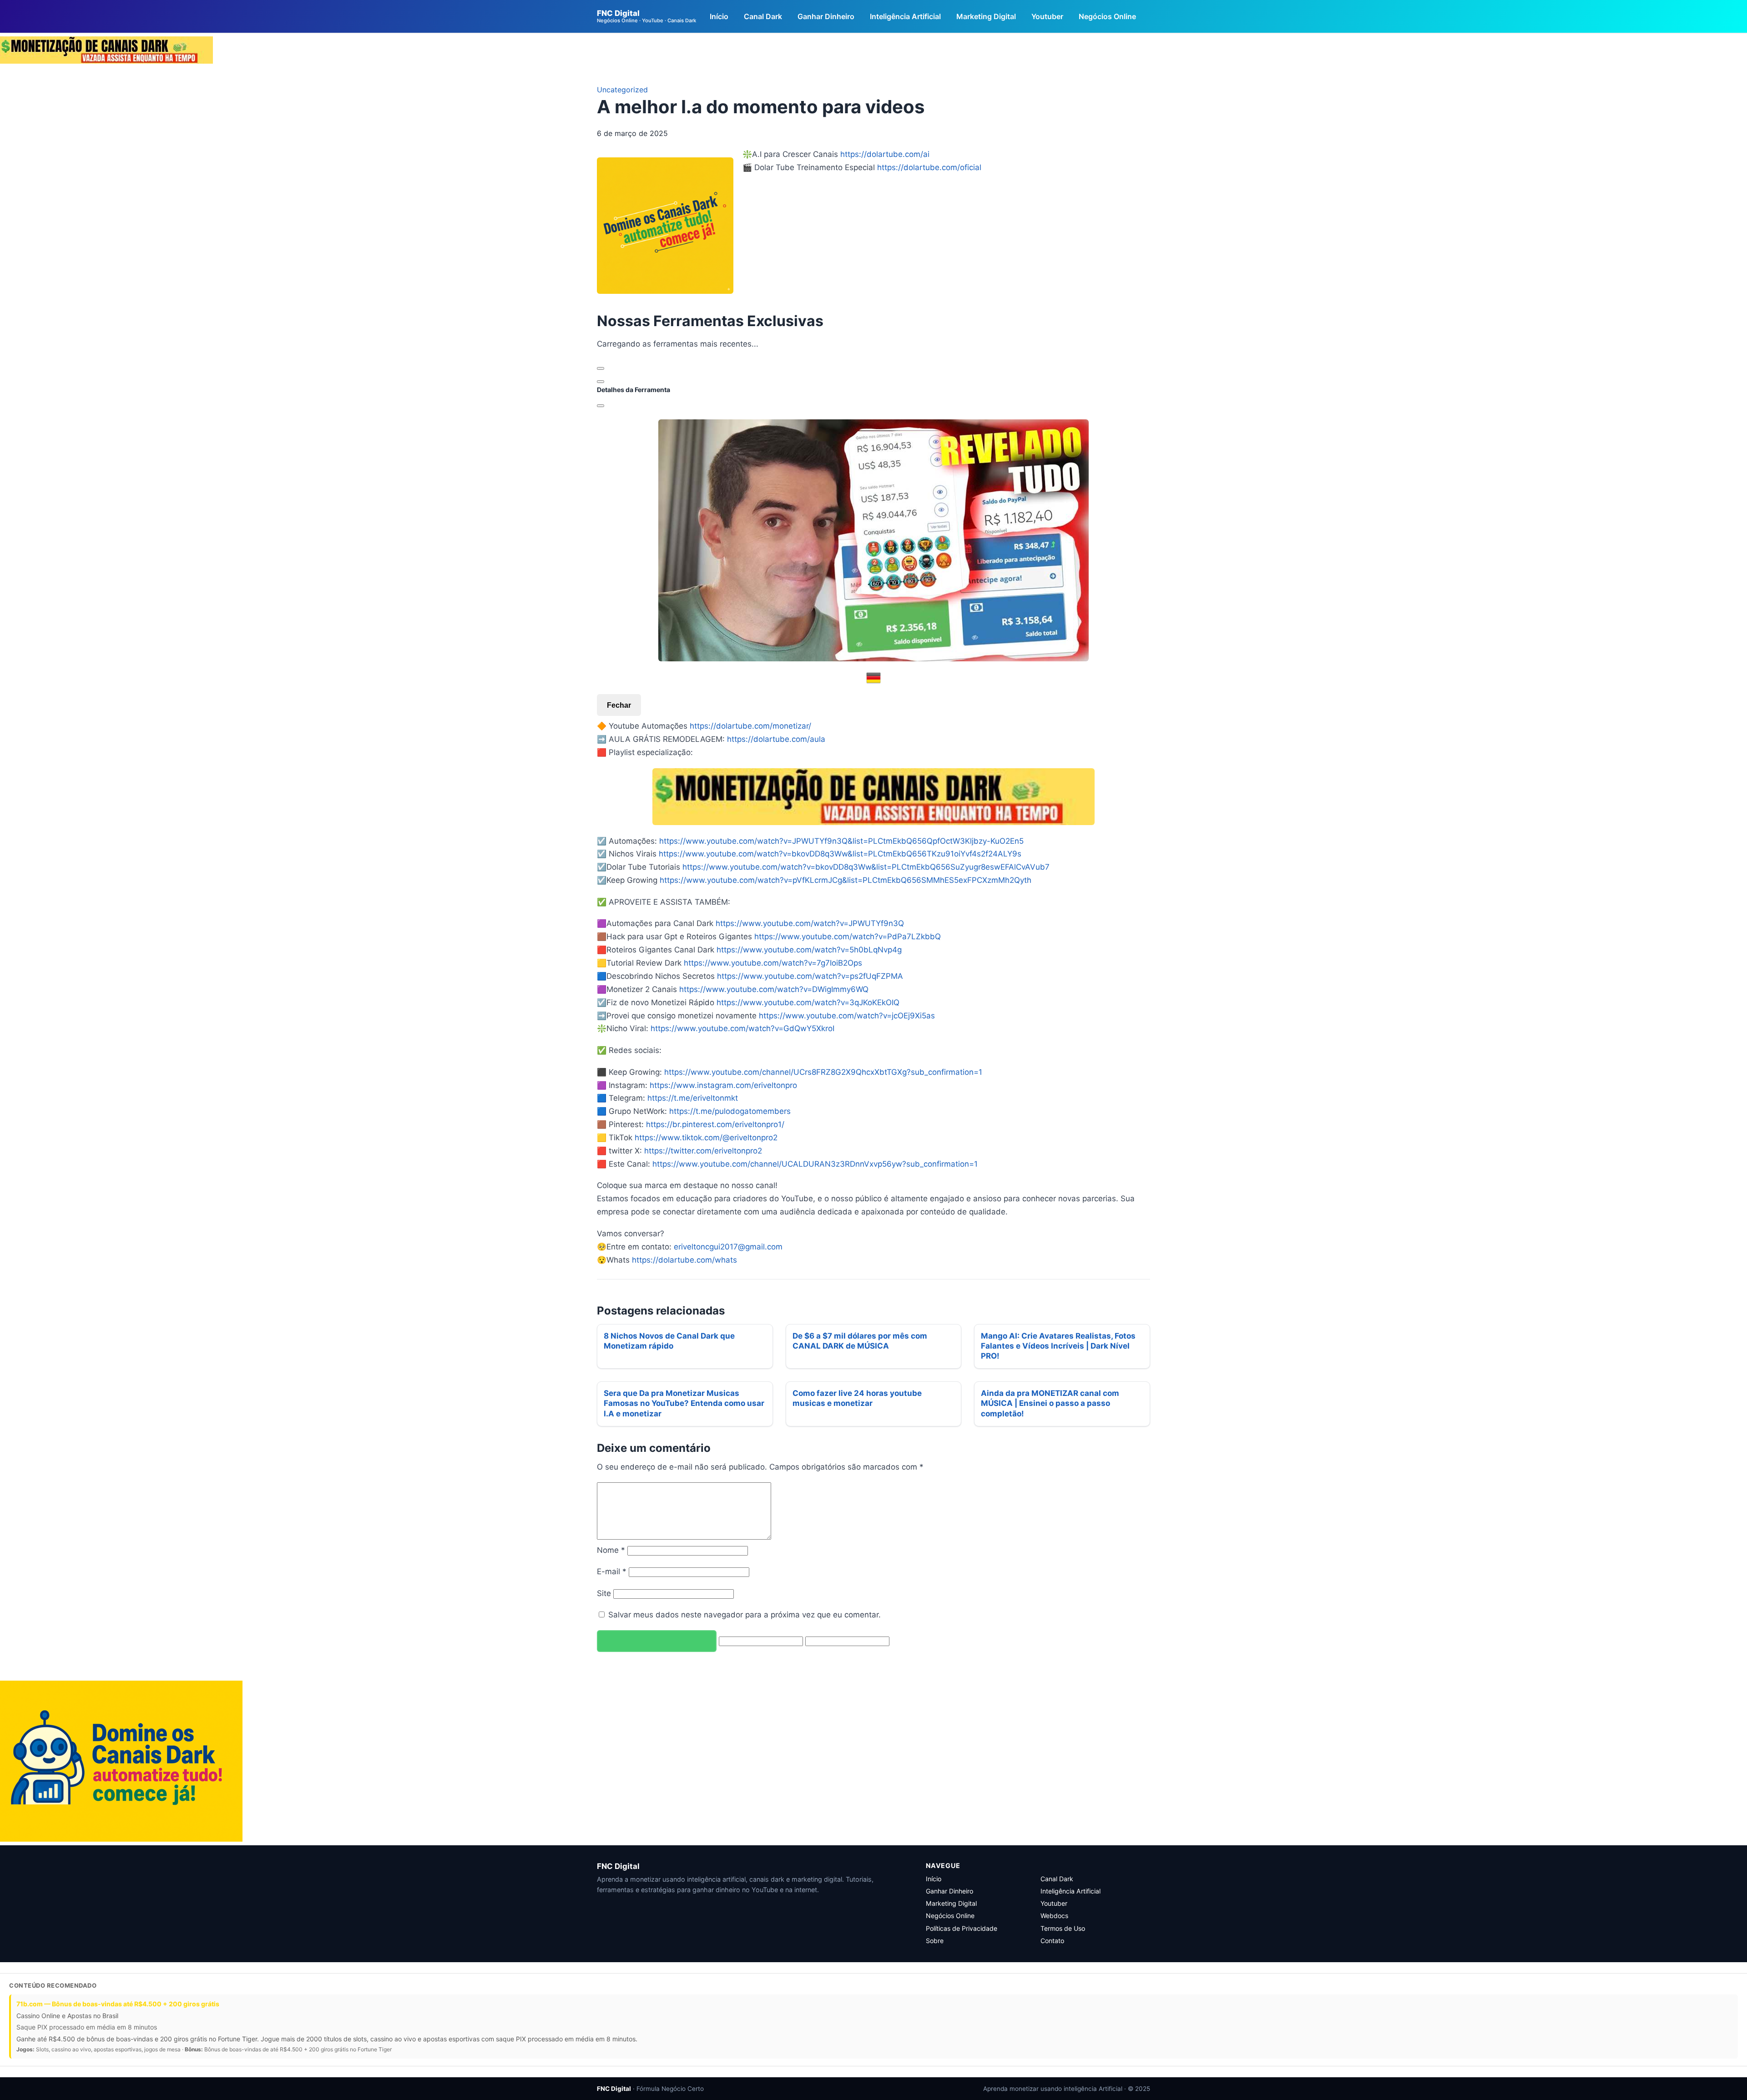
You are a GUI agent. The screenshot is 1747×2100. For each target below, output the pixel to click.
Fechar (619, 705)
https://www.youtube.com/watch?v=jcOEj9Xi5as (847, 1016)
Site (604, 1593)
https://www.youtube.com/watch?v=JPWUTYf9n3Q (810, 923)
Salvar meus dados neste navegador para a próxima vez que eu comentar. (745, 1615)
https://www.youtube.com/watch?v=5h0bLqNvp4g (809, 950)
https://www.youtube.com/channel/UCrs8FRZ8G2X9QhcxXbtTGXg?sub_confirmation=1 (823, 1072)
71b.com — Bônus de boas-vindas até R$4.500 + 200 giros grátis (118, 2004)
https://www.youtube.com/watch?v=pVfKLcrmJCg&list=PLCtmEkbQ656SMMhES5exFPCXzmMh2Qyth (846, 880)
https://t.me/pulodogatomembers (730, 1111)
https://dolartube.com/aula (776, 739)
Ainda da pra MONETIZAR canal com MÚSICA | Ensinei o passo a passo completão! (1050, 1403)
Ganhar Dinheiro (826, 16)
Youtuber (1047, 16)
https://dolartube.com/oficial (929, 167)
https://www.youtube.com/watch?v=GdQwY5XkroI (742, 1028)
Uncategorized (622, 90)
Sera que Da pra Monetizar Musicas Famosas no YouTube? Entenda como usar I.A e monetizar (684, 1403)
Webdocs (1054, 1916)
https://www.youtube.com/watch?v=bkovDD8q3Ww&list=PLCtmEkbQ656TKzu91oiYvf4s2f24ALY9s (840, 854)
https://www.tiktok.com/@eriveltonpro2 (706, 1138)
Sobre (935, 1941)
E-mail (612, 1571)
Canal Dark (763, 16)
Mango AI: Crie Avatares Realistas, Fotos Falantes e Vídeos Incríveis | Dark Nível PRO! (1058, 1346)
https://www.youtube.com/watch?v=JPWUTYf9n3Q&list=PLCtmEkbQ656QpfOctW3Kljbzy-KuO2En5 (841, 841)
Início (719, 16)
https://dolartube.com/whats (684, 1260)
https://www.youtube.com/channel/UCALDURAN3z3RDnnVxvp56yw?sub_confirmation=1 (815, 1164)
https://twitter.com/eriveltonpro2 (703, 1151)
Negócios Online (1107, 16)
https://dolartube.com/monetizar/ (750, 726)
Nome (611, 1550)
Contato (1052, 1941)
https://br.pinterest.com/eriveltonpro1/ (715, 1124)
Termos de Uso (1063, 1928)
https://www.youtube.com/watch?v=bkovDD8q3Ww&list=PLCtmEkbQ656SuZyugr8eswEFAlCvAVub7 (866, 867)
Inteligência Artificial (905, 16)
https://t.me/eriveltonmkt (693, 1098)
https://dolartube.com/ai (885, 154)
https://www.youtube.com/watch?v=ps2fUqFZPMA (810, 976)
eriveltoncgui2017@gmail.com (728, 1247)
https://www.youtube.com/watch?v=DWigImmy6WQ (774, 989)
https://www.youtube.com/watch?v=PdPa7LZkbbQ (848, 937)
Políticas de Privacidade (962, 1928)
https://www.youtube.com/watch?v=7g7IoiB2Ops (773, 963)
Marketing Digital (986, 16)
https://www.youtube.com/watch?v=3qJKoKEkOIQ (808, 1002)
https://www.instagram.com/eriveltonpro (723, 1085)
